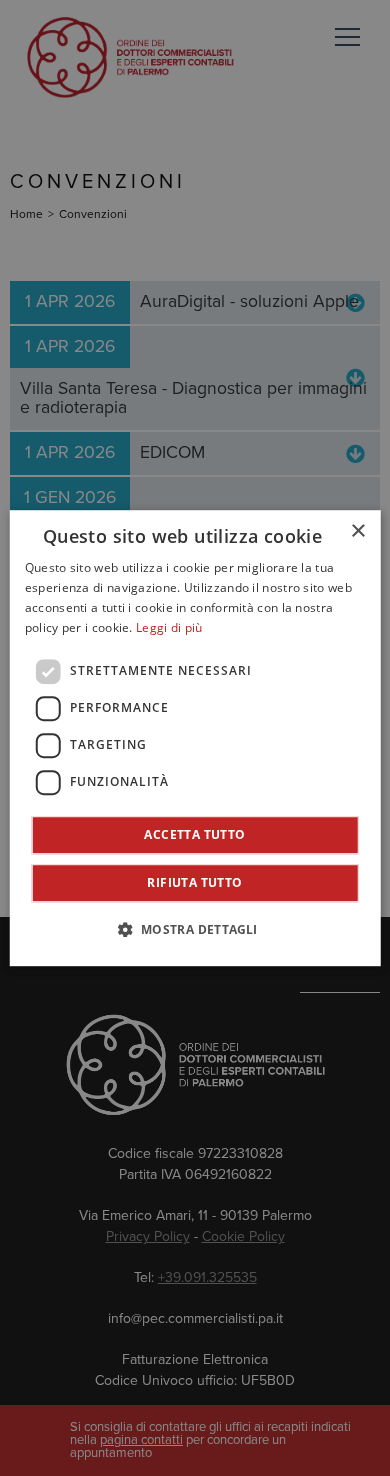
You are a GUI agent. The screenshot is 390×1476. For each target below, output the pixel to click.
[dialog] (195, 738)
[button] (194, 929)
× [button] (357, 531)
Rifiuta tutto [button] (194, 882)
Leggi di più (169, 627)
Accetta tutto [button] (194, 834)
